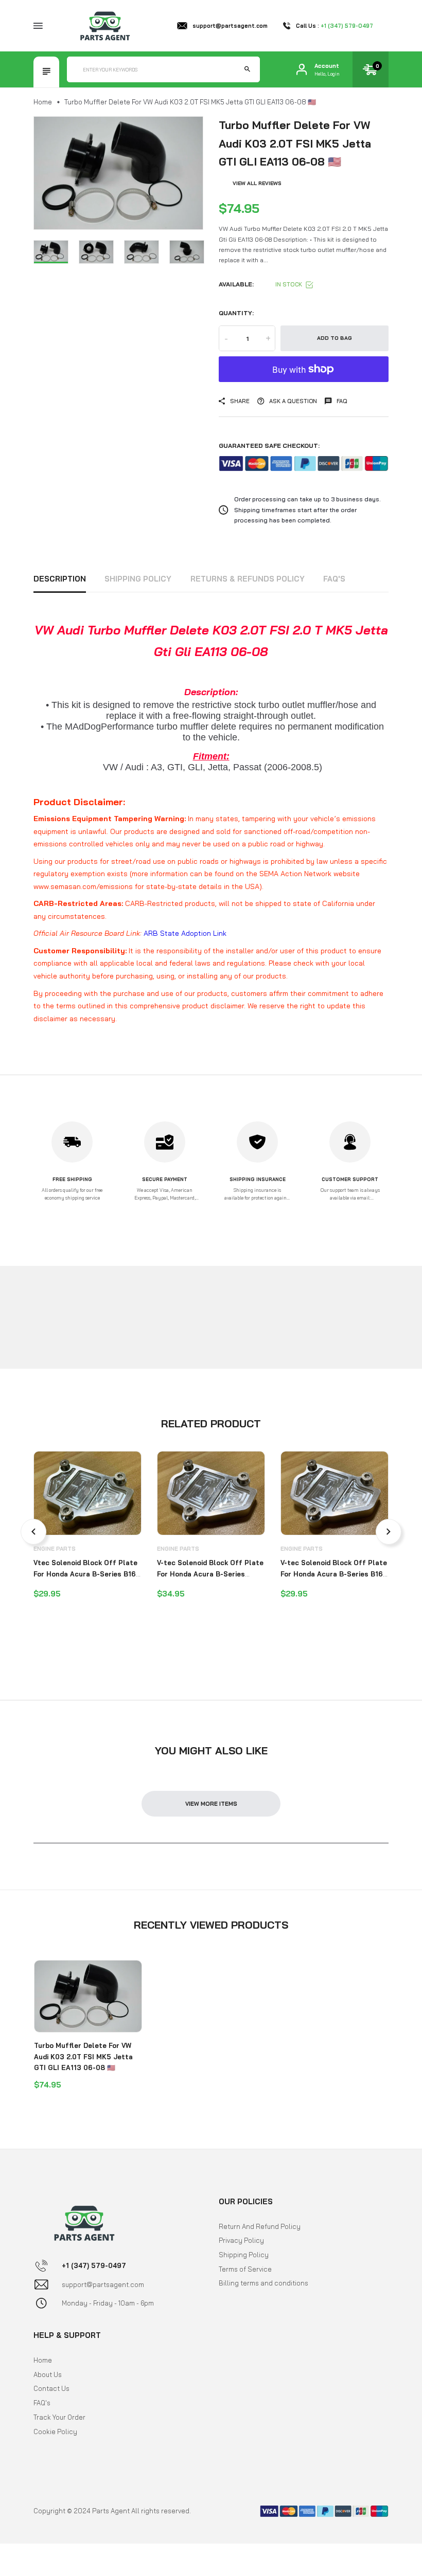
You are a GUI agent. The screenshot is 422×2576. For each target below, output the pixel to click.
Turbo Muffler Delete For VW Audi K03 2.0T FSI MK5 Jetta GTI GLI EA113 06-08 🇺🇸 (83, 2056)
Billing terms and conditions (263, 2283)
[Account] (302, 69)
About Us (48, 2374)
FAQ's (334, 579)
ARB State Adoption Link (185, 933)
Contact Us (51, 2388)
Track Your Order (59, 2417)
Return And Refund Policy (260, 2226)
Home (43, 102)
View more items (211, 1804)
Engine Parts (55, 1549)
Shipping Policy (138, 579)
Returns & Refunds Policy (248, 579)
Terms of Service (245, 2269)
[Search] (247, 69)
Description (60, 579)
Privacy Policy (241, 2240)
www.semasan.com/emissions (83, 886)
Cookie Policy (55, 2432)
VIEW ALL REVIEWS (257, 183)
